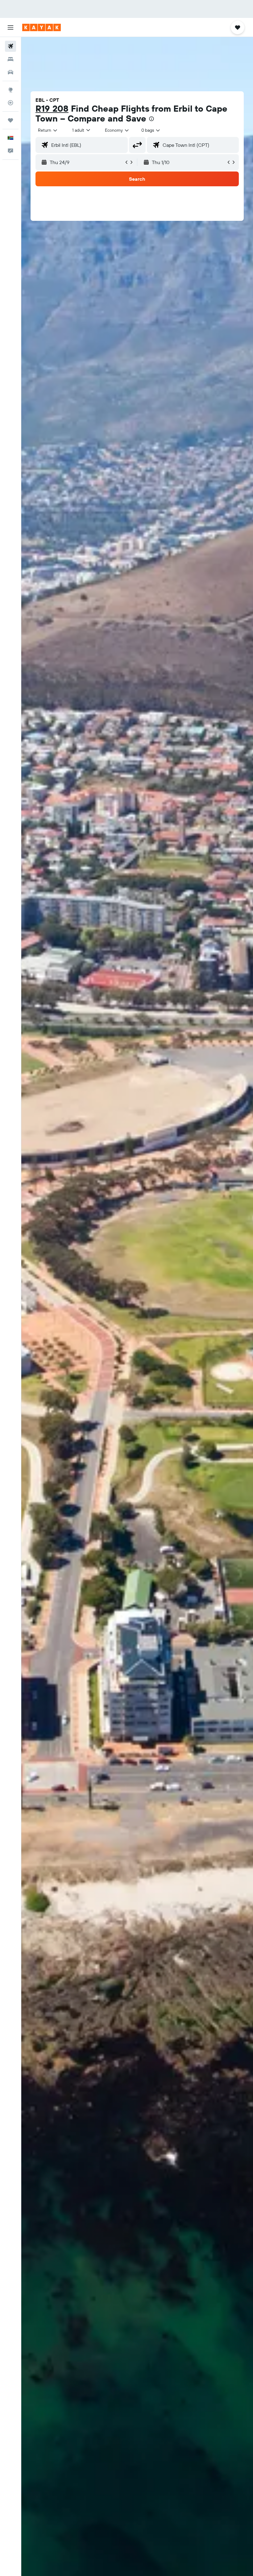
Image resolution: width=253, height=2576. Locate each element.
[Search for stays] (10, 59)
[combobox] (117, 130)
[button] (10, 27)
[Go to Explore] (10, 90)
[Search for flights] (10, 46)
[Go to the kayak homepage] (41, 27)
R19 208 (52, 108)
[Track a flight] (10, 103)
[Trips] (10, 120)
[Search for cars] (10, 72)
